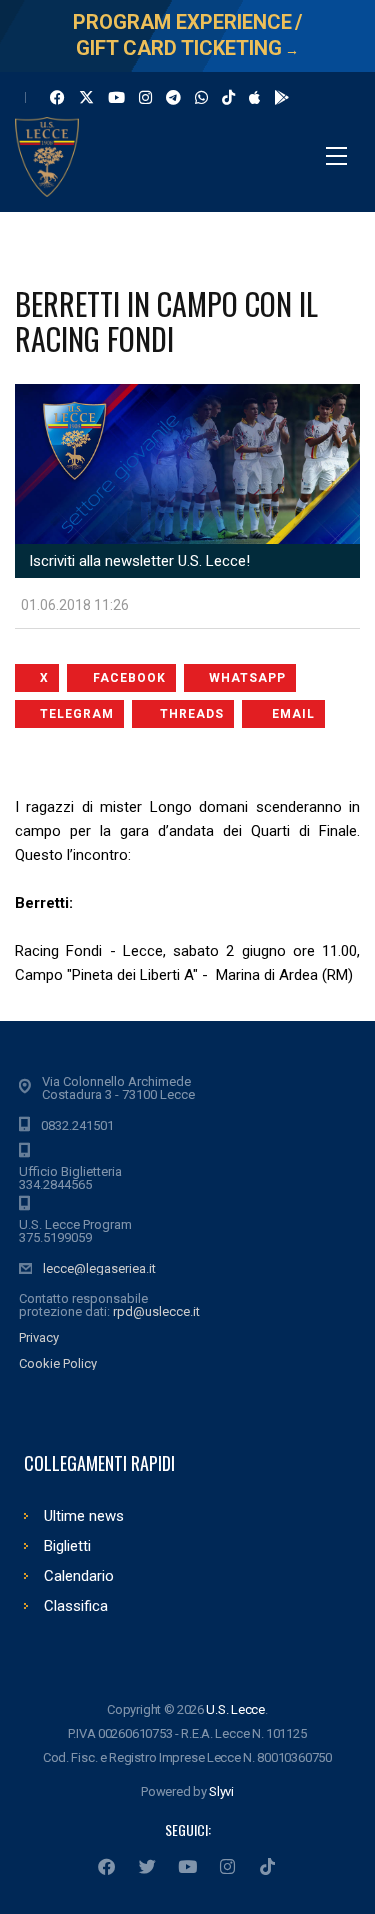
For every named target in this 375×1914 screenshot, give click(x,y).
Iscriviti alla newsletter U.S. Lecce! (137, 561)
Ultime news (84, 1516)
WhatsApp (247, 678)
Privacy (39, 1337)
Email (293, 714)
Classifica (76, 1606)
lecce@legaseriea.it (99, 1268)
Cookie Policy (58, 1363)
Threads (192, 714)
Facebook (129, 678)
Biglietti (67, 1546)
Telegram (77, 714)
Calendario (79, 1576)
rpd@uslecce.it (156, 1311)
